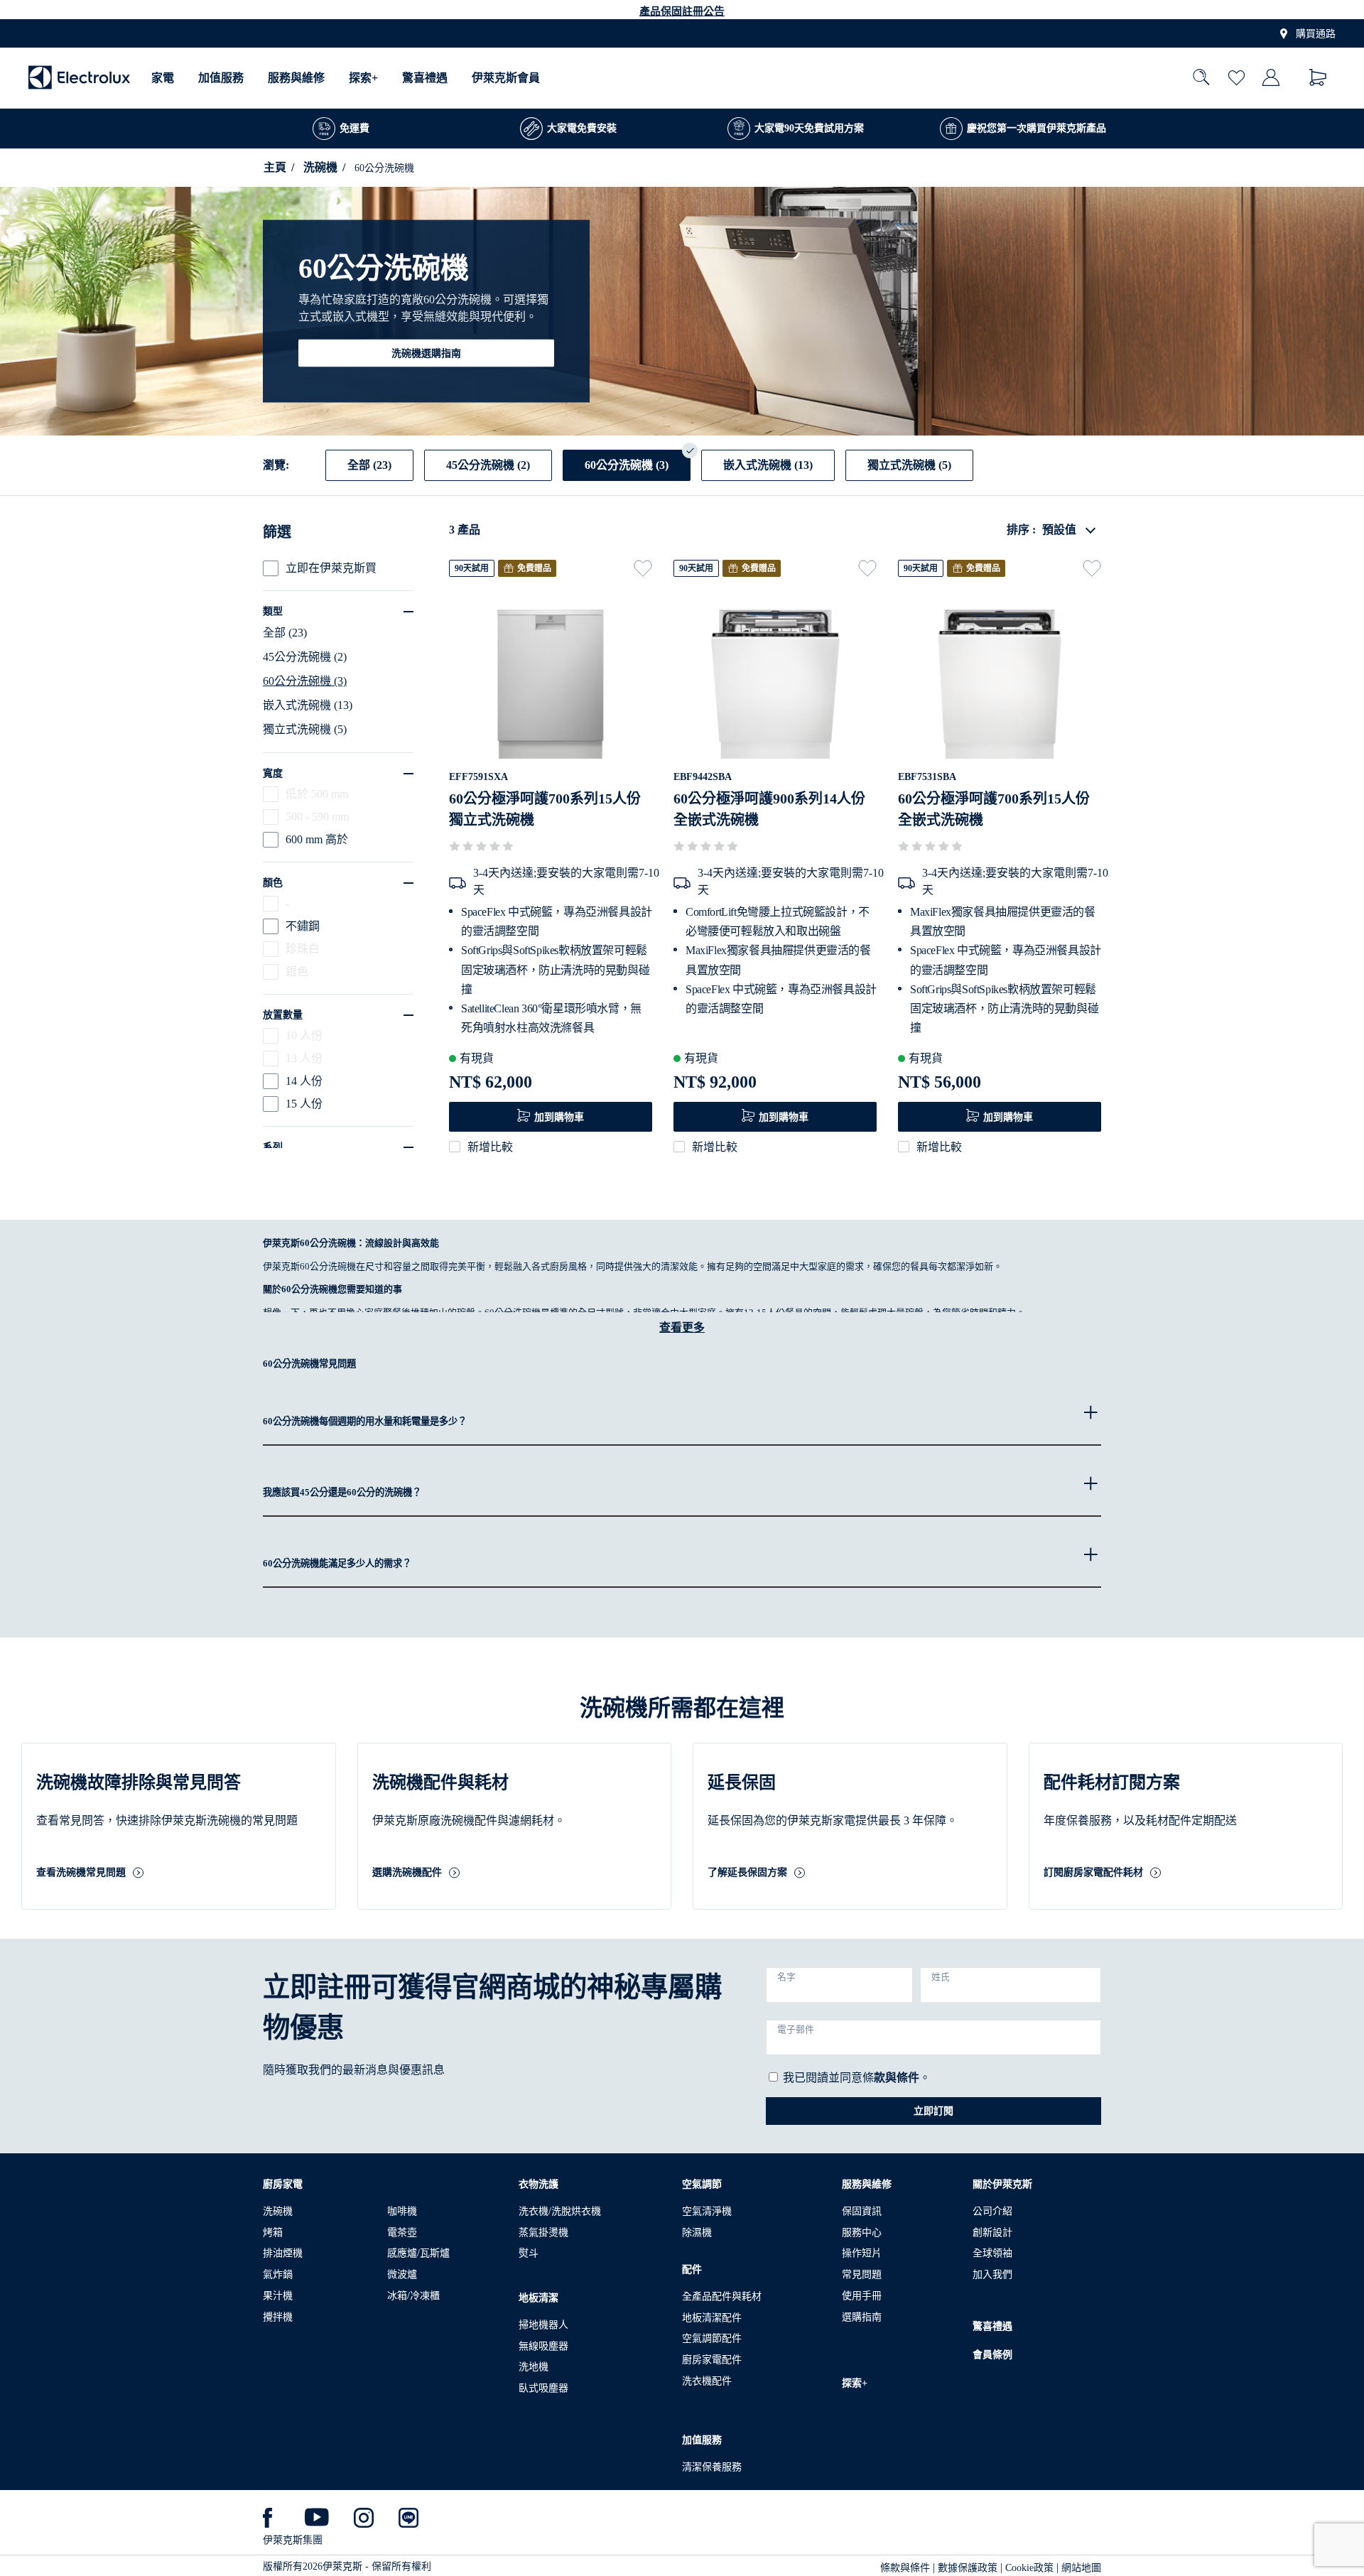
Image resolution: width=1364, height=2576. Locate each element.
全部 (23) (285, 633)
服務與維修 (296, 78)
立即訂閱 (933, 2111)
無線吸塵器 (543, 2346)
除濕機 (697, 2233)
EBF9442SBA (703, 777)
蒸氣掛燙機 (543, 2233)
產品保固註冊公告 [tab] (682, 11)
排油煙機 (283, 2253)
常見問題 (862, 2274)
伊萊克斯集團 (293, 2540)
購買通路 (1316, 34)
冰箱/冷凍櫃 (413, 2296)
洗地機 (534, 2367)
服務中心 (862, 2233)
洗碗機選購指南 (426, 353)
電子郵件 (796, 2030)
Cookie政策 (1029, 2568)
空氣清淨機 (707, 2211)
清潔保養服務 (712, 2467)
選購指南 (862, 2317)
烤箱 (273, 2233)
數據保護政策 (968, 2568)
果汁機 (278, 2296)
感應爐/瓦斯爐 (418, 2253)
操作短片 (862, 2253)
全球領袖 (992, 2253)
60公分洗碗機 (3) (305, 681)
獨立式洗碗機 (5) (305, 729)
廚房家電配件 (712, 2360)
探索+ (363, 78)
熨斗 (529, 2253)
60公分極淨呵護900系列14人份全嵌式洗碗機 (769, 809)
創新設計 (992, 2233)
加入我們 (992, 2274)
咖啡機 (402, 2211)
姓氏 (941, 1977)
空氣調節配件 (712, 2338)
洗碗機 (320, 167)
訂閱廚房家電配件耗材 (1093, 1873)
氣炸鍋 (278, 2274)
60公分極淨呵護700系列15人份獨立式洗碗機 (545, 809)
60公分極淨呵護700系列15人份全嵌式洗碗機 (994, 809)
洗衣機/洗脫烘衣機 (560, 2211)
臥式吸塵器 (543, 2388)
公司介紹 (992, 2211)
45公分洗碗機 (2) (305, 657)
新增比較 (490, 1147)
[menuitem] (163, 78)
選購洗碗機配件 (407, 1873)
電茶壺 (402, 2233)
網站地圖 (1081, 2568)
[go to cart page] (1318, 78)
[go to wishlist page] (1236, 78)
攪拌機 (278, 2317)
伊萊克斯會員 (506, 78)
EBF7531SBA (927, 777)
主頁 (275, 167)
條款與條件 (905, 2568)
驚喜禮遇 (425, 78)
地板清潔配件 (712, 2318)
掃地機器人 (543, 2325)
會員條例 (992, 2355)
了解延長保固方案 (747, 1873)
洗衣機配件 (707, 2381)
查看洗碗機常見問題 (81, 1873)
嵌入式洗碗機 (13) (308, 705)
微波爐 (402, 2274)
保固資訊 (862, 2211)
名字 (786, 1977)
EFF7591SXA (478, 777)
